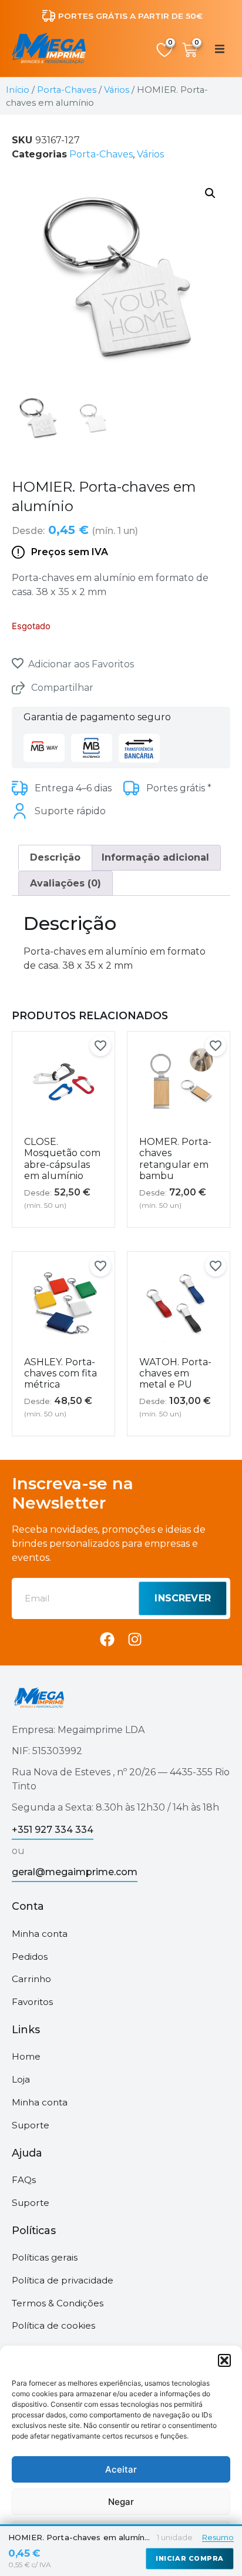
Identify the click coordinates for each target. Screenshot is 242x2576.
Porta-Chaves (67, 90)
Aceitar (121, 2469)
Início (18, 90)
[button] (224, 2360)
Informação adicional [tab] (155, 857)
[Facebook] (107, 1639)
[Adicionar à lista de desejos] (18, 663)
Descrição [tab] (55, 857)
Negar (121, 2502)
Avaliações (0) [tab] (65, 883)
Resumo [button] (218, 2537)
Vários (117, 90)
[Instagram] (135, 1639)
